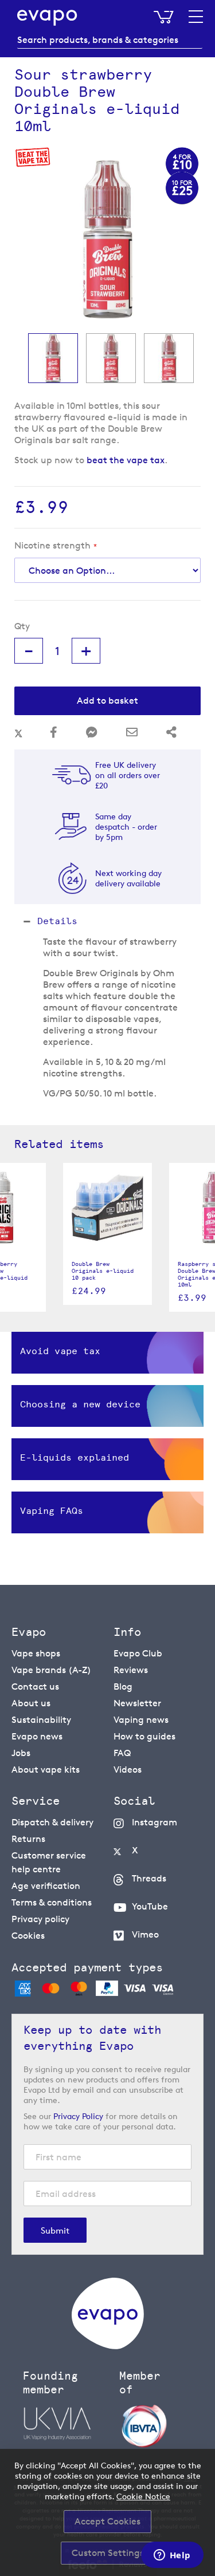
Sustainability (41, 1720)
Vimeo (145, 1934)
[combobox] (110, 40)
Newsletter (137, 1703)
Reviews (131, 1670)
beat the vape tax (126, 460)
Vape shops (36, 1653)
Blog (123, 1687)
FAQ (122, 1753)
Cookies (28, 1936)
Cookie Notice (143, 2496)
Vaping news (141, 1720)
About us (31, 1703)
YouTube (150, 1906)
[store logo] (47, 18)
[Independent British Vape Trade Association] (162, 2425)
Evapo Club (138, 1653)
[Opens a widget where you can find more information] (172, 2556)
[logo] (108, 2346)
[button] (53, 358)
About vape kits (46, 1770)
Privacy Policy (78, 2116)
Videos (128, 1770)
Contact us (35, 1687)
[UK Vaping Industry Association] (65, 2424)
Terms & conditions (52, 1902)
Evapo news (37, 1736)
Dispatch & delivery (52, 1822)
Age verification (46, 1886)
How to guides (144, 1736)
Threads (149, 1878)
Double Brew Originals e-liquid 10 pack (103, 1271)
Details (57, 921)
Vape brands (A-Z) (51, 1670)
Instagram (155, 1822)
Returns (28, 1839)
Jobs (21, 1753)
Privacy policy (40, 1919)
